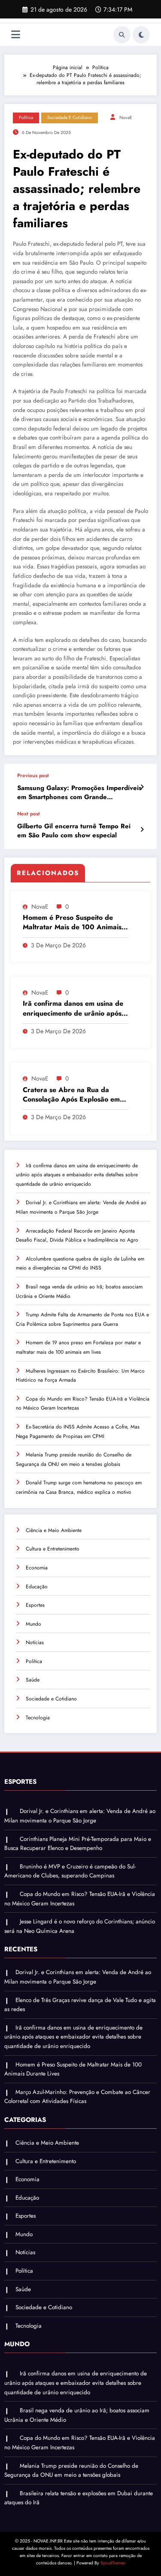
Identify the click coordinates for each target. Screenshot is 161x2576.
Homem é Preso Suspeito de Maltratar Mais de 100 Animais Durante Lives (72, 923)
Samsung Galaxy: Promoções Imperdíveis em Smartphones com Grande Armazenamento (79, 793)
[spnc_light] (141, 35)
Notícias (35, 1642)
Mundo (33, 1624)
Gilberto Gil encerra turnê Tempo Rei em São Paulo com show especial (74, 831)
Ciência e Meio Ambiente (54, 1530)
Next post (29, 814)
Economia (37, 1568)
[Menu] (16, 35)
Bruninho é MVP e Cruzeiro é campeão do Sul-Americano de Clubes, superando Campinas (70, 1871)
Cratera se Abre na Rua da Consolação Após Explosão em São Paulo (71, 1095)
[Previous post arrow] (142, 787)
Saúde (33, 1680)
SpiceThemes (113, 2563)
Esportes (35, 1605)
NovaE (126, 118)
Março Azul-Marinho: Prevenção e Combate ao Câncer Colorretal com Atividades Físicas (77, 2097)
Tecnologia (38, 1718)
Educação (37, 1587)
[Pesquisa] (122, 35)
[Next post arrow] (142, 830)
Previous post (33, 775)
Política (26, 118)
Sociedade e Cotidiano (70, 118)
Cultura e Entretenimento (53, 1549)
